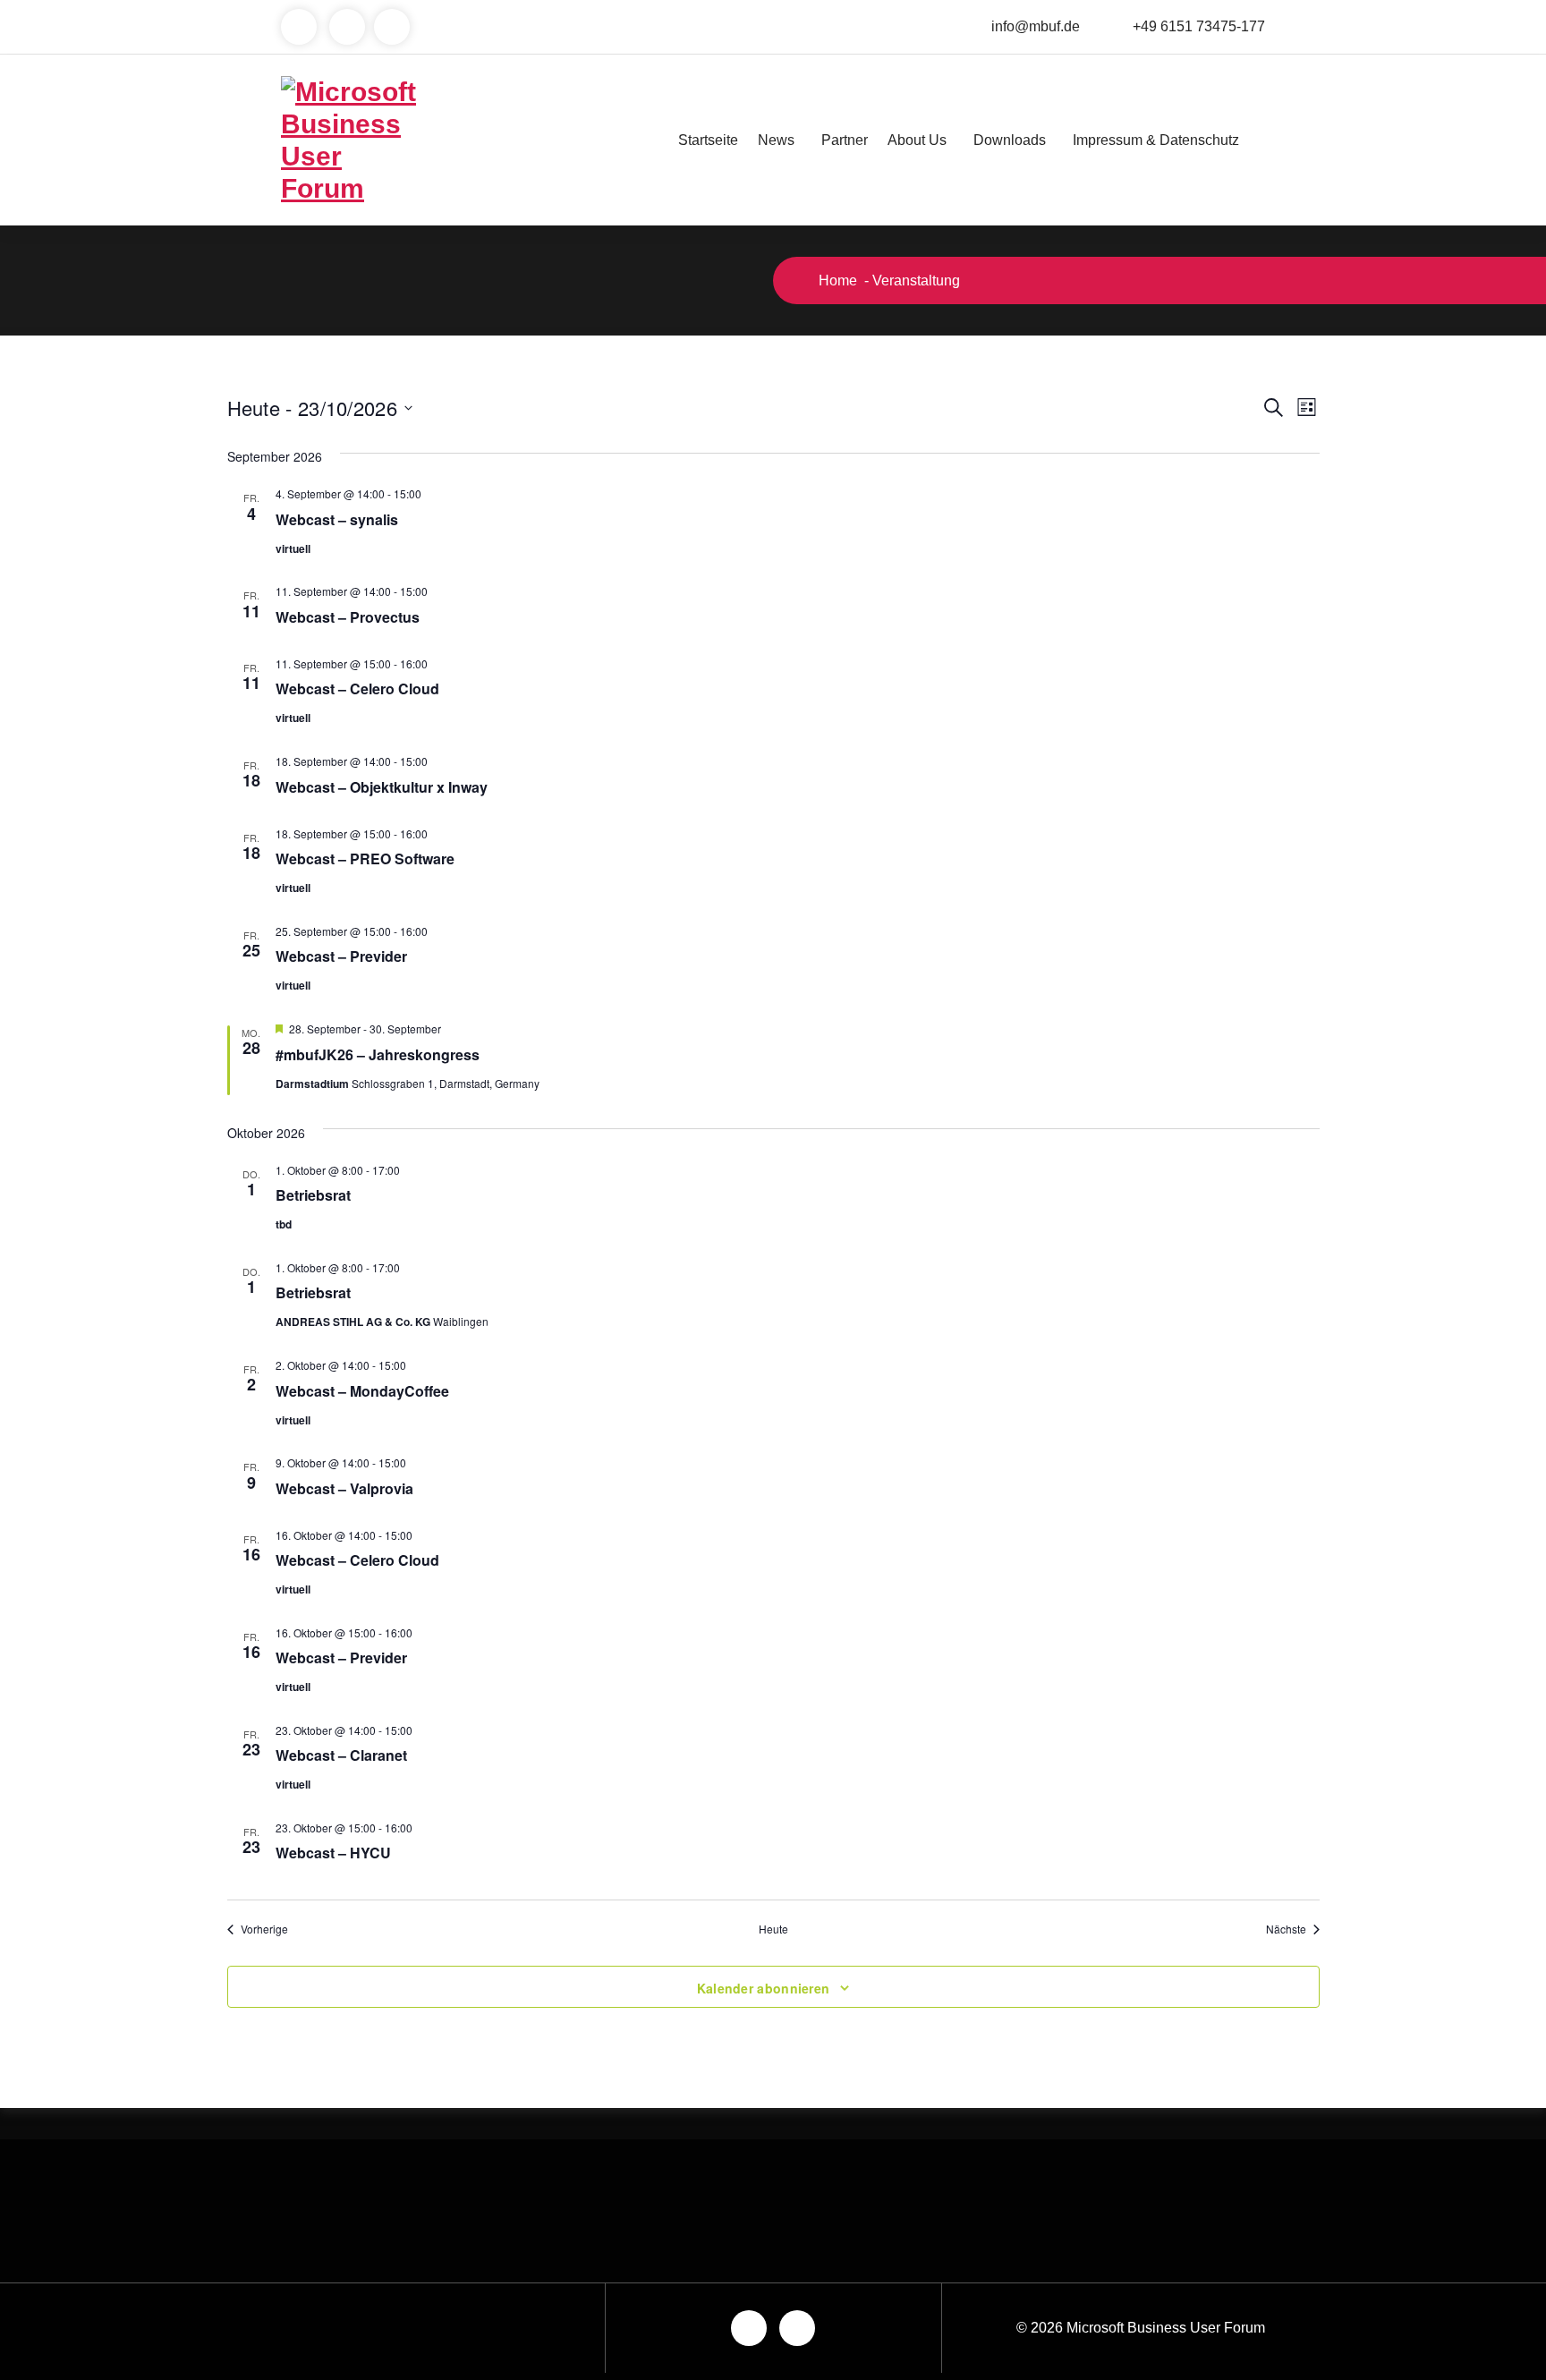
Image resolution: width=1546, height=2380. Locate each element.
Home (836, 280)
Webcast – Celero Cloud (357, 688)
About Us (917, 140)
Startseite (708, 140)
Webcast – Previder (341, 956)
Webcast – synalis (337, 519)
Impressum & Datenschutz (1156, 140)
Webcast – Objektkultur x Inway (382, 787)
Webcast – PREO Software (365, 858)
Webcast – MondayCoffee (362, 1391)
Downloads (1010, 140)
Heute (773, 1929)
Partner (845, 140)
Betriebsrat (313, 1195)
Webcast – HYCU (333, 1853)
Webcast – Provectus (348, 617)
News (776, 140)
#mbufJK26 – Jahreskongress (378, 1054)
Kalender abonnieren (764, 1988)
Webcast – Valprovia (344, 1488)
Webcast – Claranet (341, 1755)
